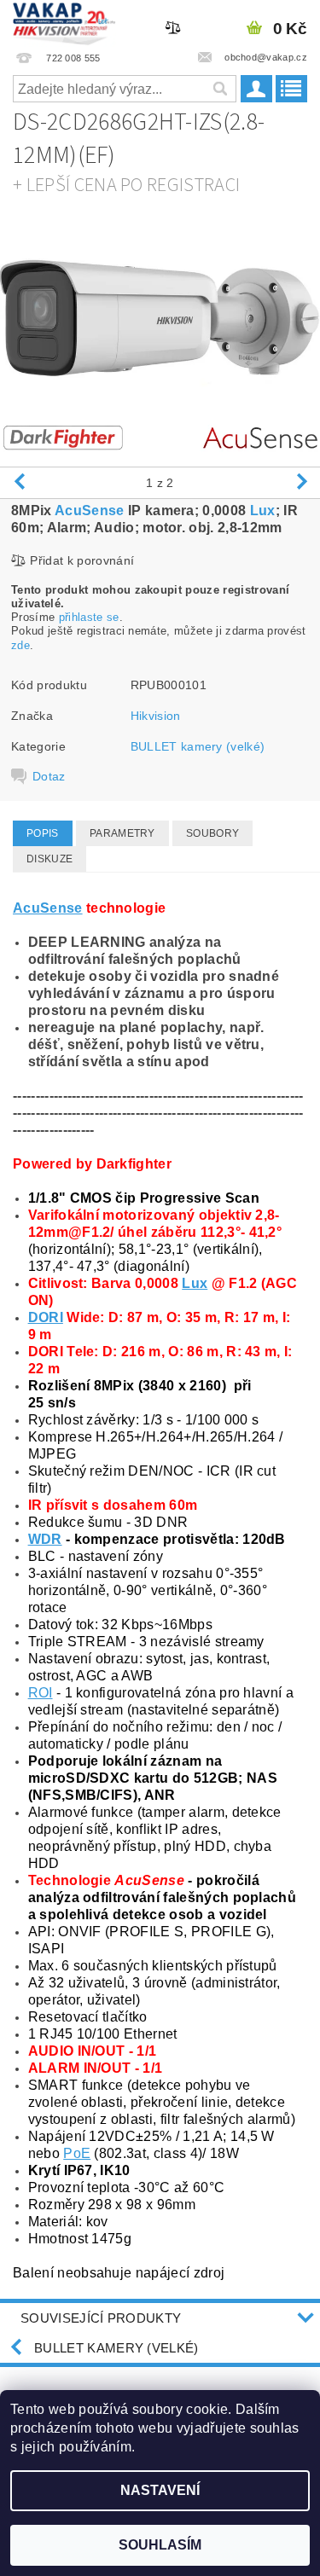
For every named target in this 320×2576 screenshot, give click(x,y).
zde (20, 645)
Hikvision (156, 716)
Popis (43, 833)
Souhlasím (160, 2545)
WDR (45, 1539)
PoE (77, 2153)
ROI (41, 1693)
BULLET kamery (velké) (198, 746)
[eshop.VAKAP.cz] (64, 22)
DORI (46, 1317)
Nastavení (160, 2490)
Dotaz (49, 776)
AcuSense (90, 511)
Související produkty (101, 2318)
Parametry (122, 833)
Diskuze (49, 859)
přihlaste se (89, 617)
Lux (263, 511)
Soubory (212, 833)
